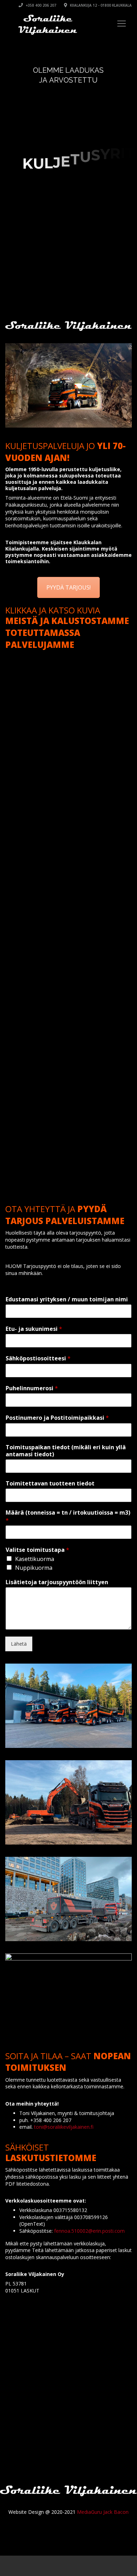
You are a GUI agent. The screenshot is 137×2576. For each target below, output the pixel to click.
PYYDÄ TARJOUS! (68, 587)
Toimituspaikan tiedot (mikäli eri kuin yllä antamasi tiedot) (66, 1451)
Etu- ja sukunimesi (34, 1329)
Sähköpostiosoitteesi (38, 1358)
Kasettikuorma (35, 1559)
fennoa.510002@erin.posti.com (89, 2231)
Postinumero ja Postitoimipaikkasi (57, 1418)
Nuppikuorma (34, 1568)
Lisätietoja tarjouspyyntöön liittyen (57, 1582)
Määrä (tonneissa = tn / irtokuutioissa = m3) (68, 1517)
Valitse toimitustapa (37, 1550)
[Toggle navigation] (122, 24)
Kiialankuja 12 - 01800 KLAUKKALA (100, 5)
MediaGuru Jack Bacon (103, 2512)
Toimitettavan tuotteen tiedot (50, 1484)
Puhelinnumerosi (32, 1388)
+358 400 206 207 (40, 5)
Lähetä (19, 1644)
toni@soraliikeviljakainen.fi (64, 2127)
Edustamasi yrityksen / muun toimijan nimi (67, 1299)
